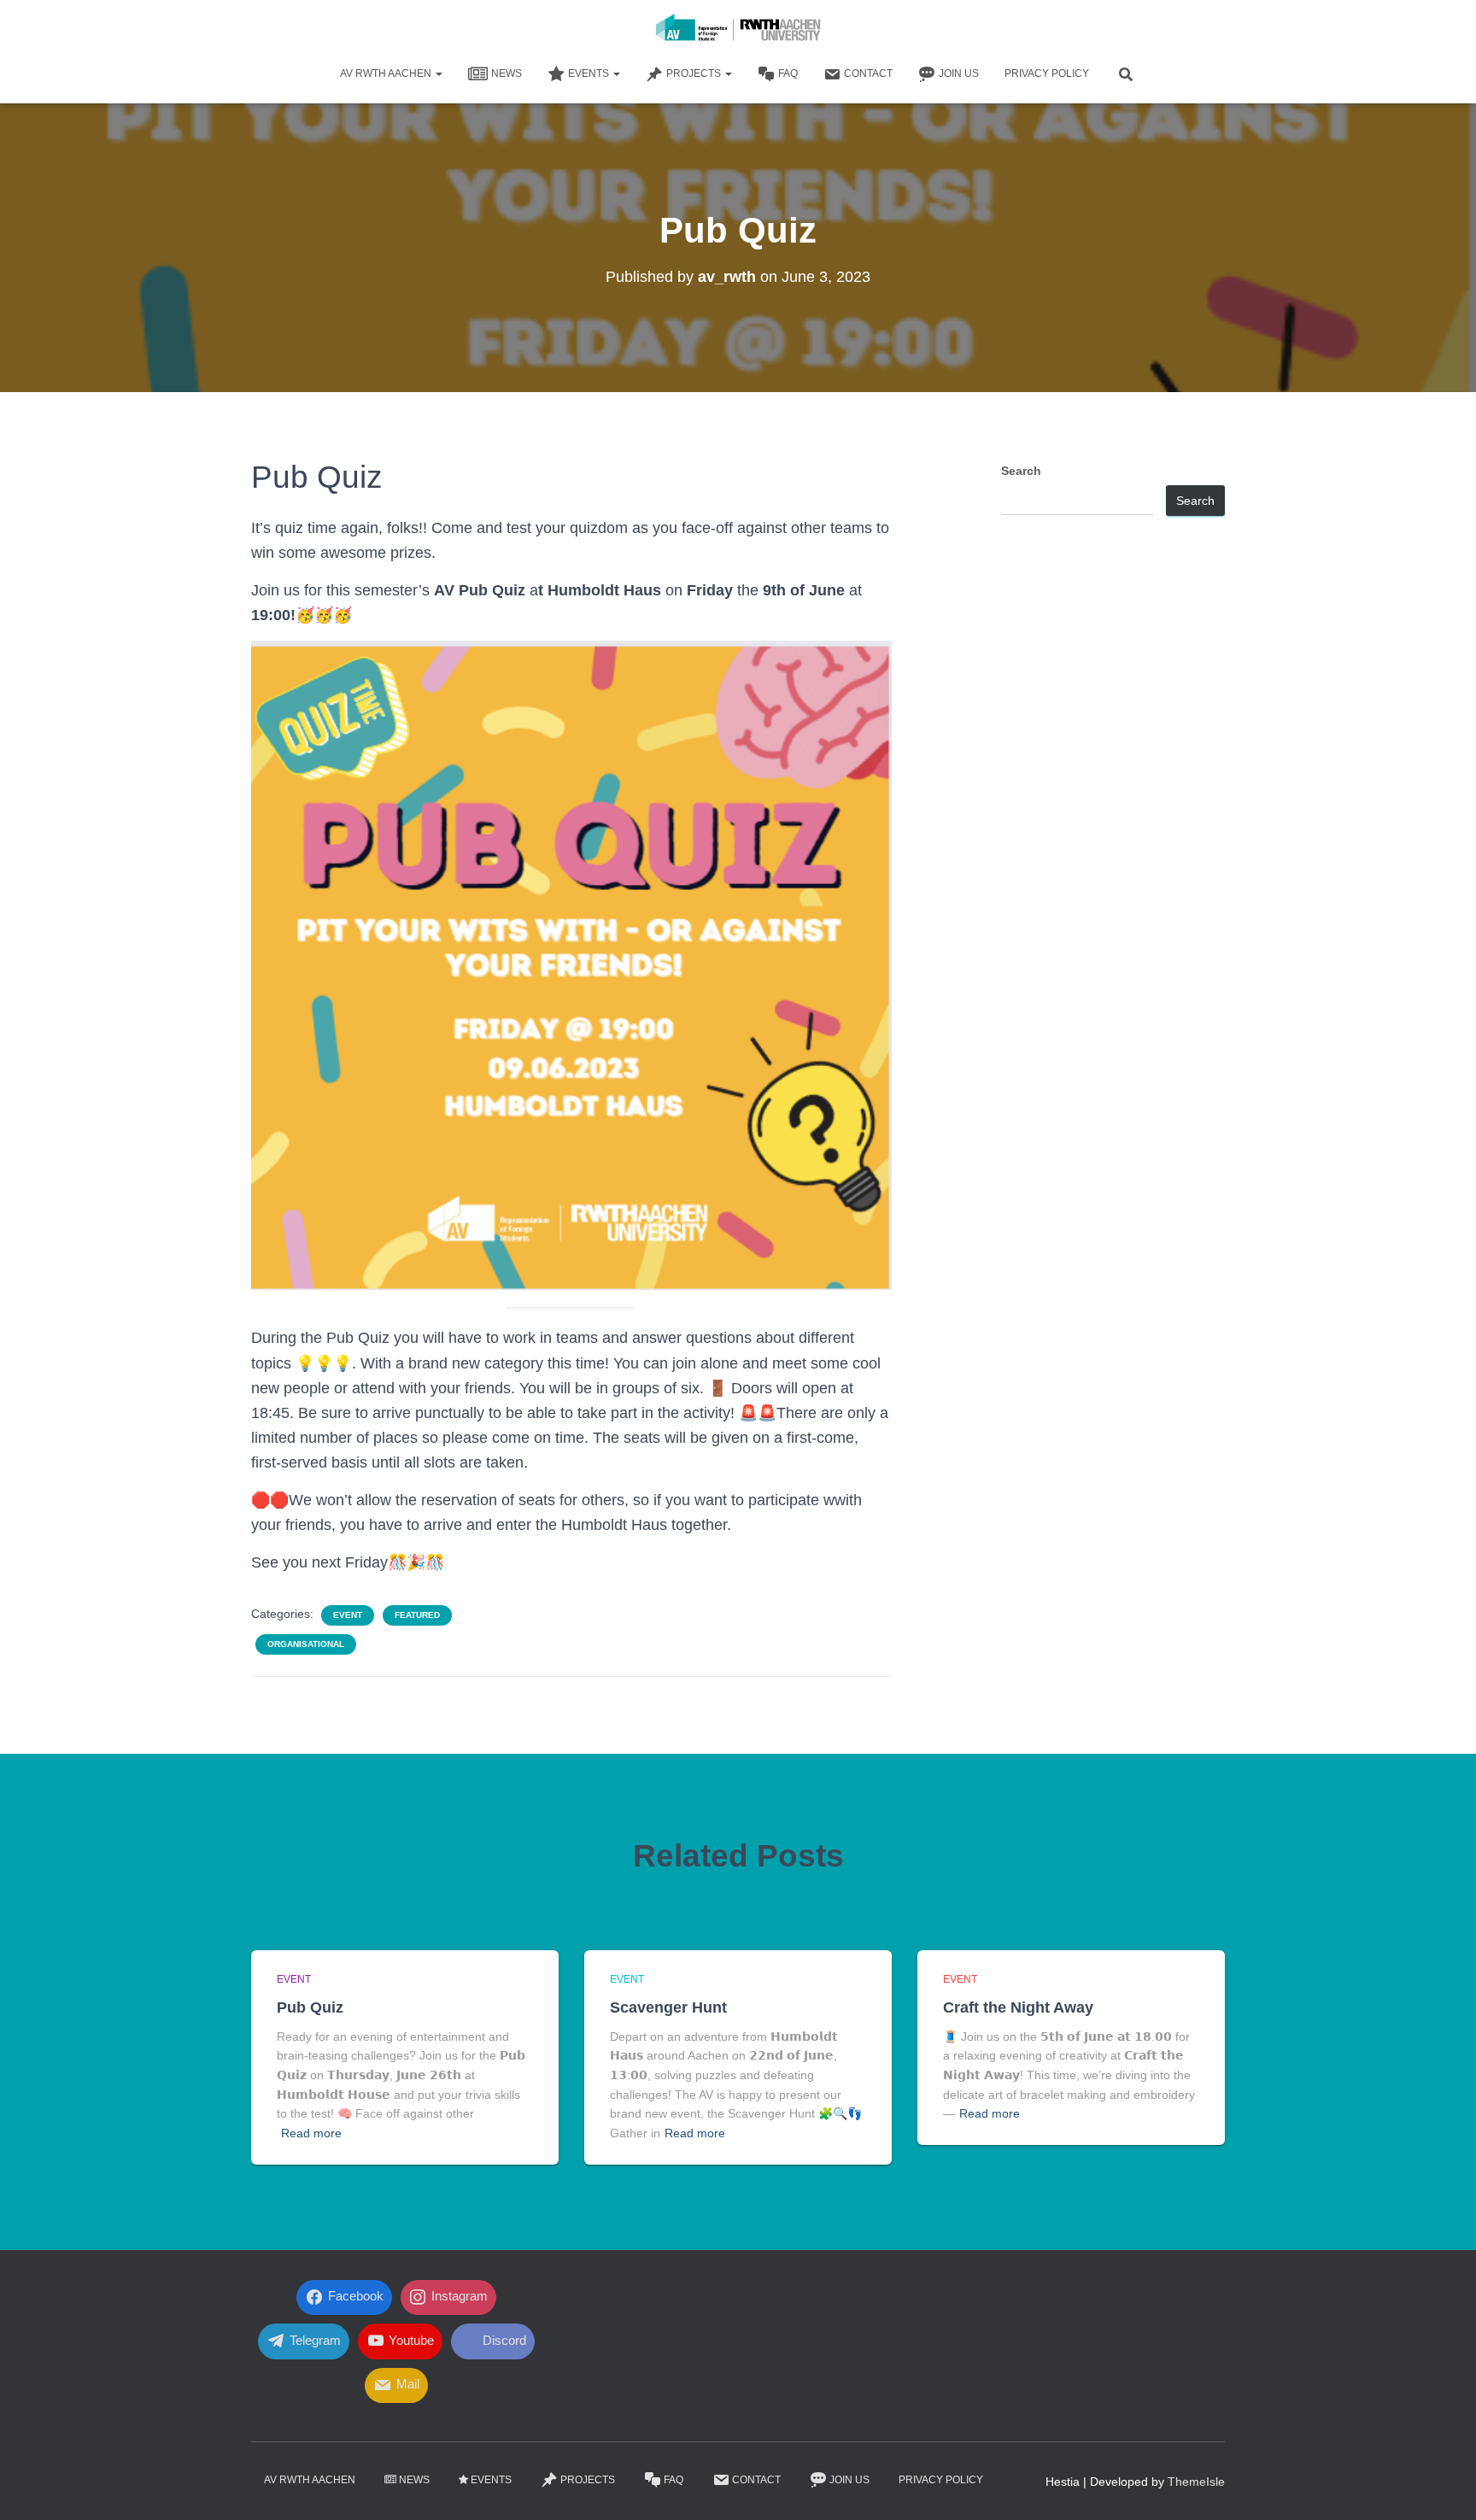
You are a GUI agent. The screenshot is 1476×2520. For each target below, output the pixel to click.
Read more (311, 2133)
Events (590, 73)
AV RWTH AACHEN (387, 73)
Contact (868, 73)
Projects (695, 73)
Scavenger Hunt (668, 2007)
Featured (417, 1615)
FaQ (788, 73)
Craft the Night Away (1018, 2007)
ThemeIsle (1196, 2482)
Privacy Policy (1047, 73)
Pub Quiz (310, 2007)
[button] (438, 73)
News (507, 73)
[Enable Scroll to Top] (1442, 2486)
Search (1021, 471)
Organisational (306, 1644)
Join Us (959, 73)
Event (348, 1615)
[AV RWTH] (738, 30)
